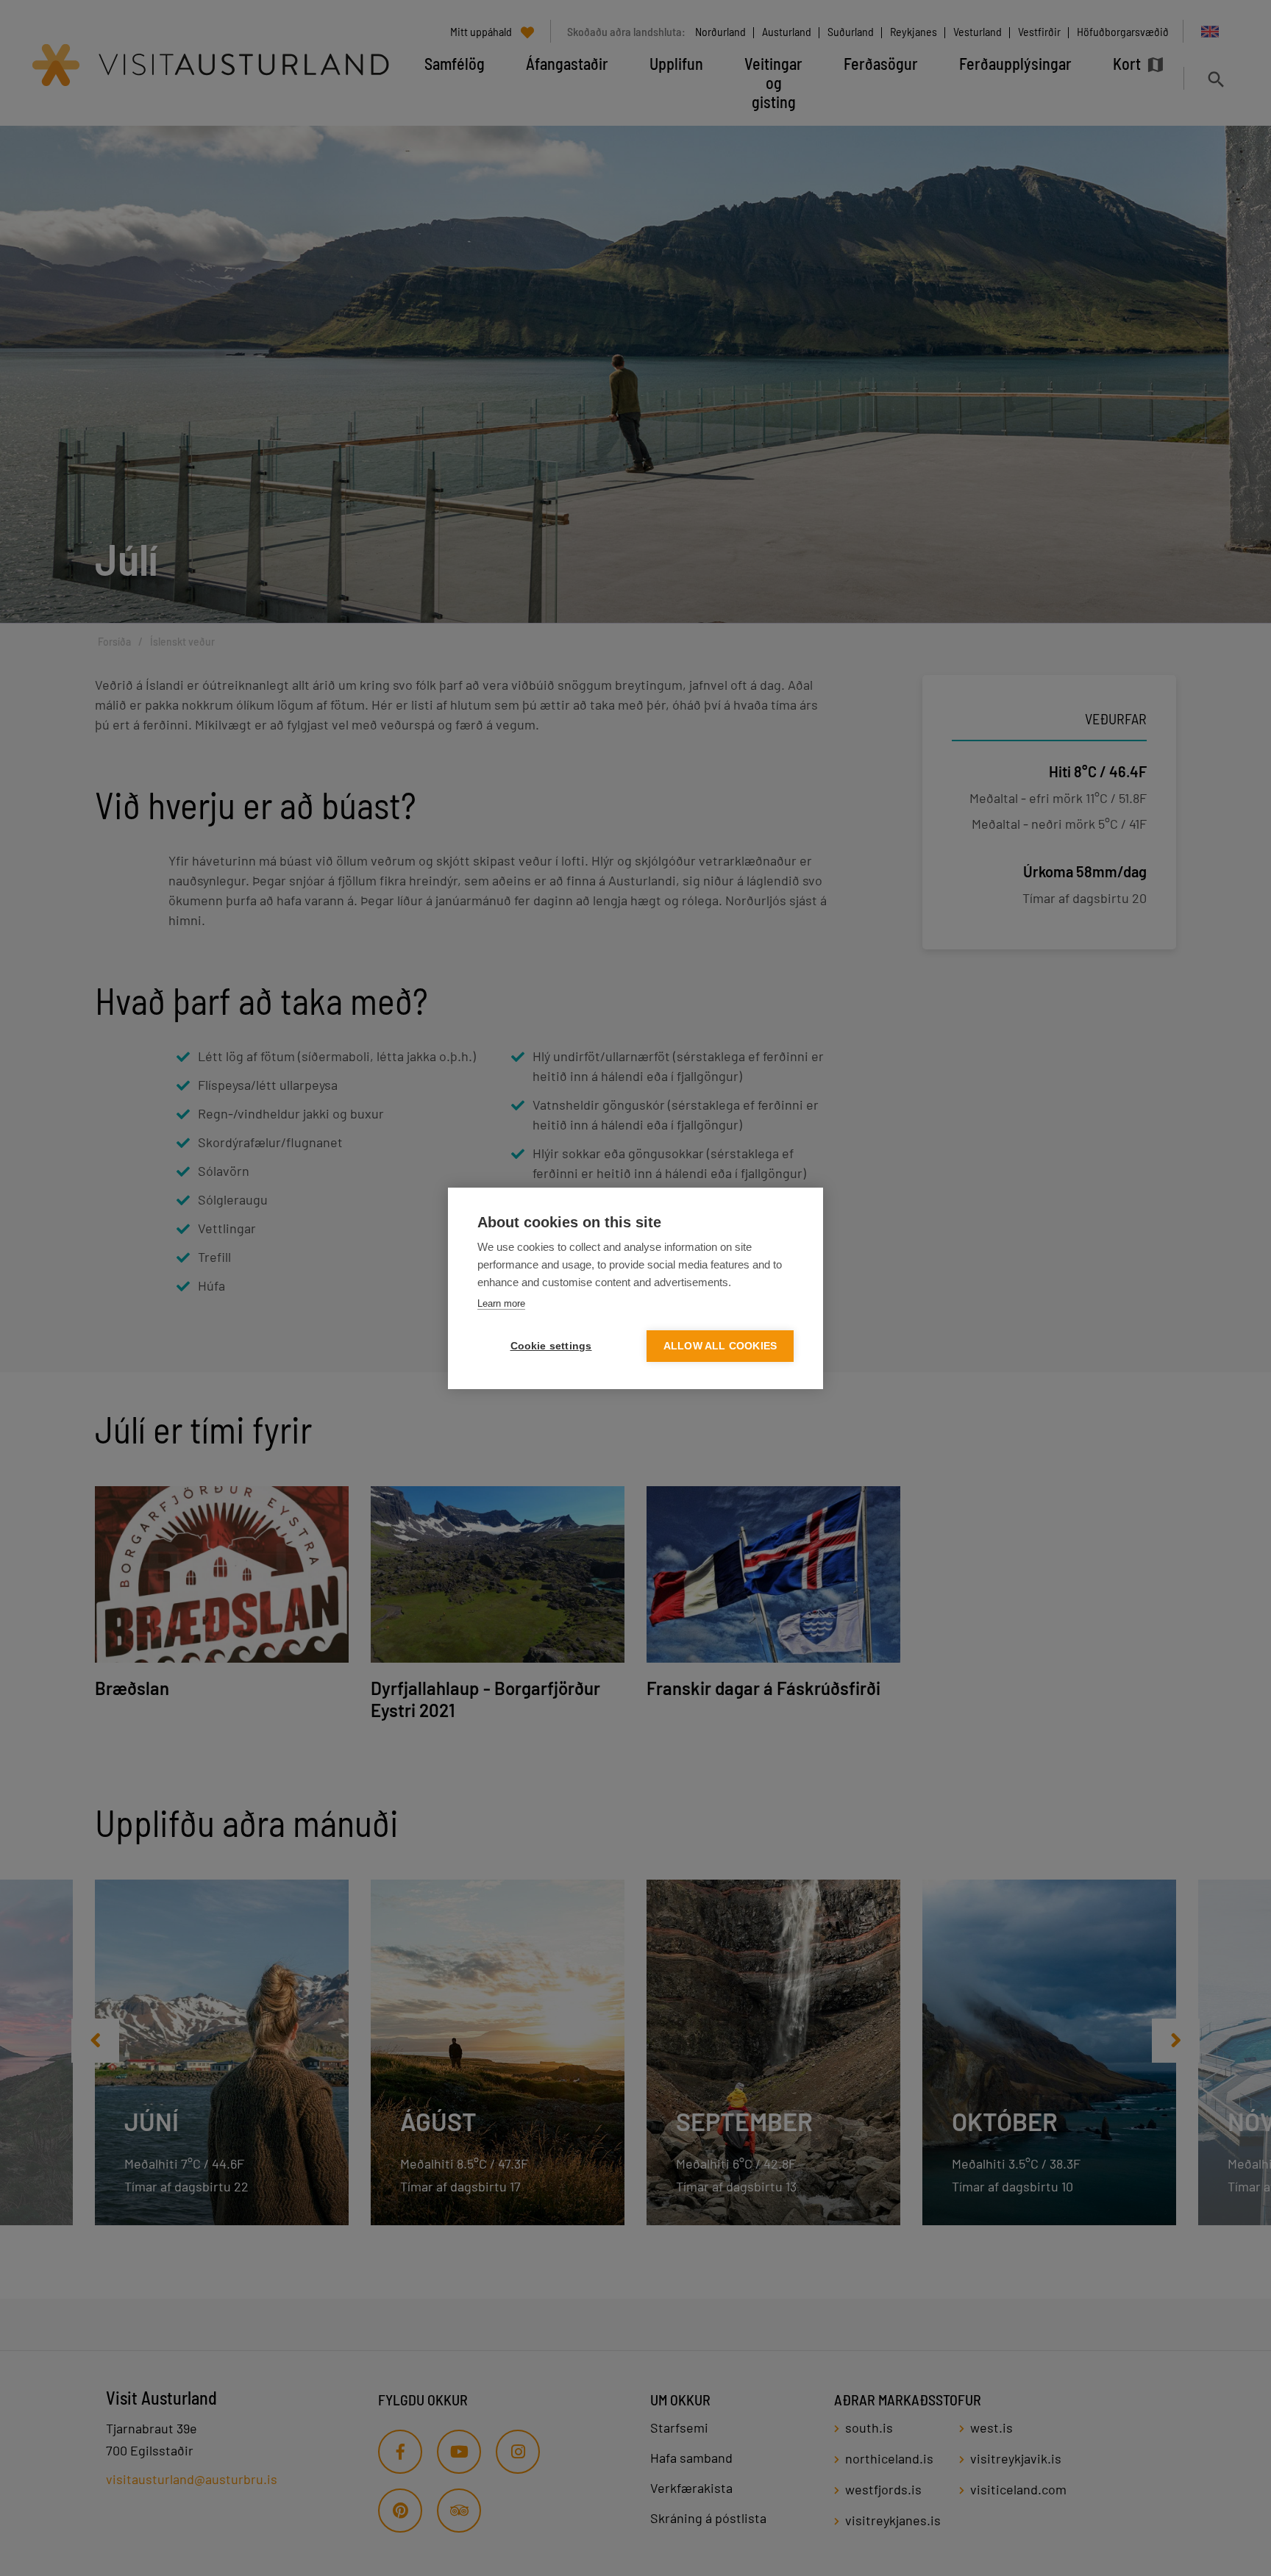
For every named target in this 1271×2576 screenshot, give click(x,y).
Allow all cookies (720, 1346)
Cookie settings (551, 1346)
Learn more (501, 1303)
